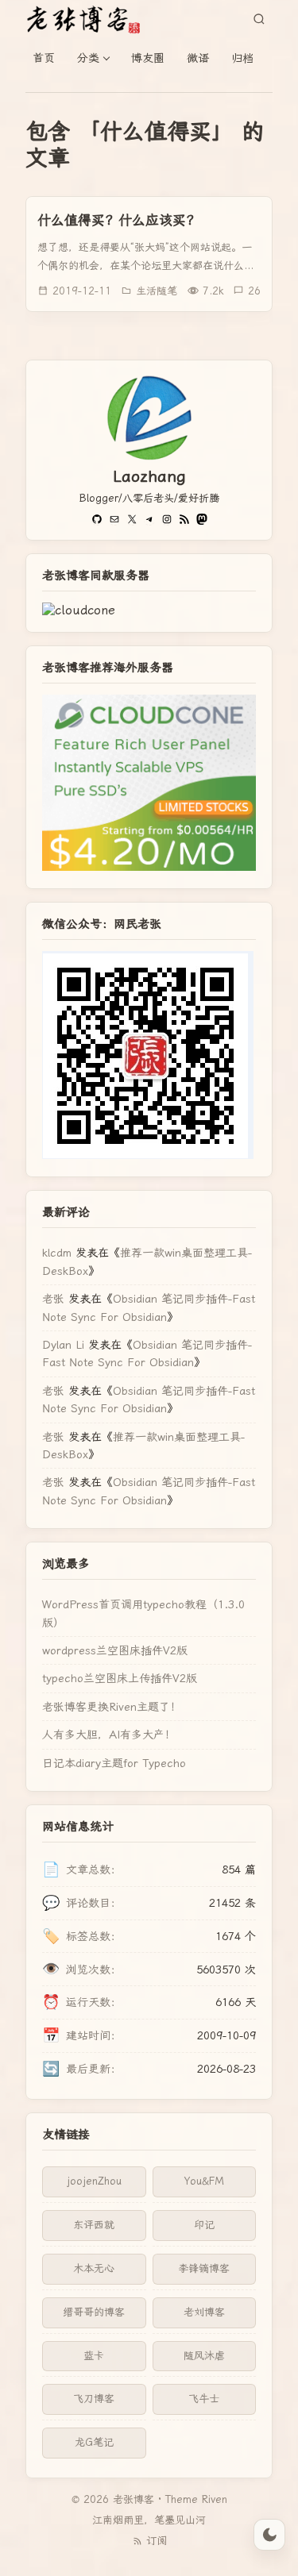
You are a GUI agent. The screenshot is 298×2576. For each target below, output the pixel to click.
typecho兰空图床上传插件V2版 (120, 1678)
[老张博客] (89, 19)
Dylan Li (63, 1345)
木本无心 (94, 2268)
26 (254, 291)
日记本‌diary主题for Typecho (114, 1763)
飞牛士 (204, 2399)
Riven (215, 2499)
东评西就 (94, 2225)
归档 (242, 58)
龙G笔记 (94, 2442)
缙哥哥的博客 (94, 2312)
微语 (198, 58)
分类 (88, 58)
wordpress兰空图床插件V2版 (115, 1650)
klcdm (57, 1253)
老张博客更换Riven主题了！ (112, 1707)
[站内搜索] (259, 19)
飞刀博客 (94, 2399)
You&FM (204, 2181)
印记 (204, 2225)
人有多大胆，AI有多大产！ (109, 1735)
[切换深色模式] (269, 2535)
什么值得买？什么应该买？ (118, 220)
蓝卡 (94, 2356)
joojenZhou (94, 2181)
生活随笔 (157, 291)
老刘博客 (204, 2312)
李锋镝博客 (204, 2268)
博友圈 (148, 58)
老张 (53, 1299)
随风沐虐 (204, 2356)
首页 (44, 58)
